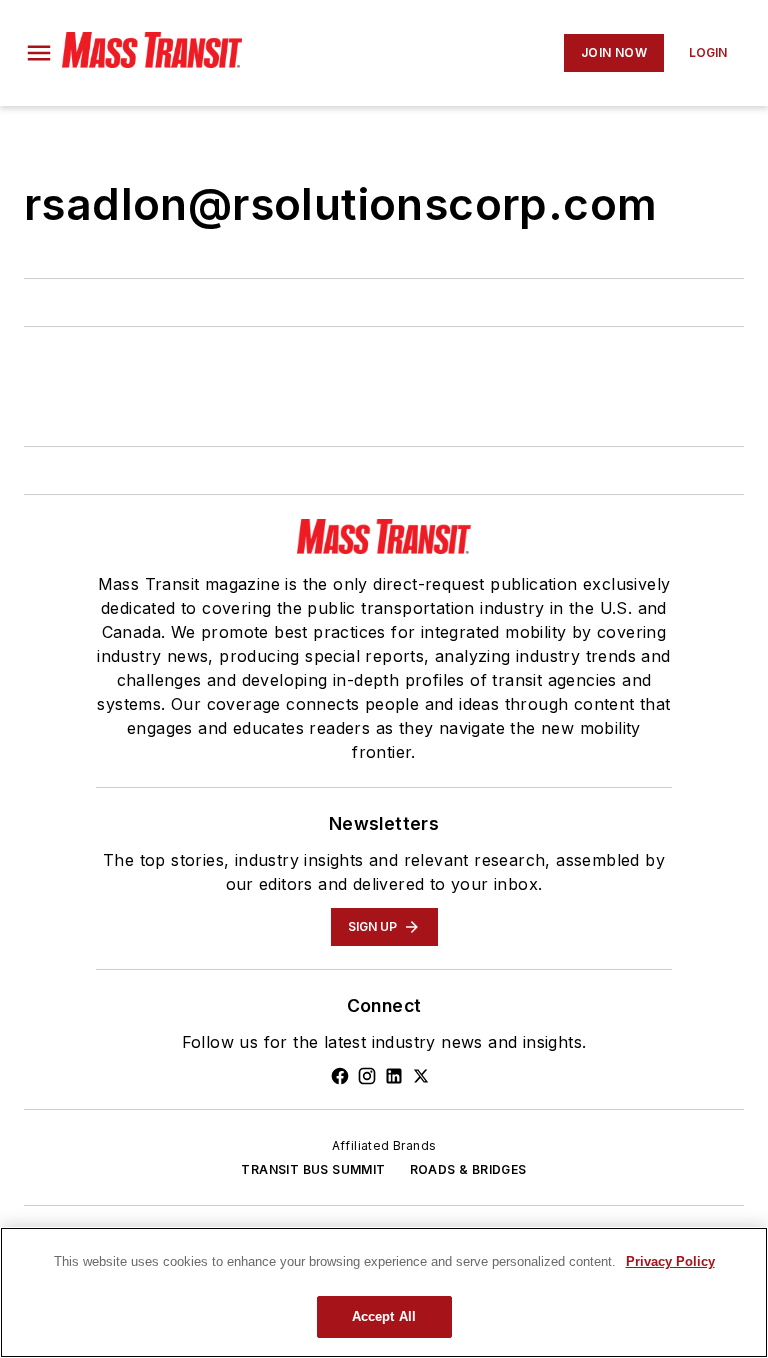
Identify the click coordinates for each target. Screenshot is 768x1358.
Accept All (384, 1316)
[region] (384, 1292)
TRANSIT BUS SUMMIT (313, 1169)
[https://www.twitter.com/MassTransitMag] (421, 1076)
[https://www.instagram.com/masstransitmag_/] (367, 1076)
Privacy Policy (670, 1261)
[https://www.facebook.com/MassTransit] (340, 1076)
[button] (39, 53)
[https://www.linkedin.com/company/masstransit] (394, 1076)
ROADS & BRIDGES (468, 1169)
